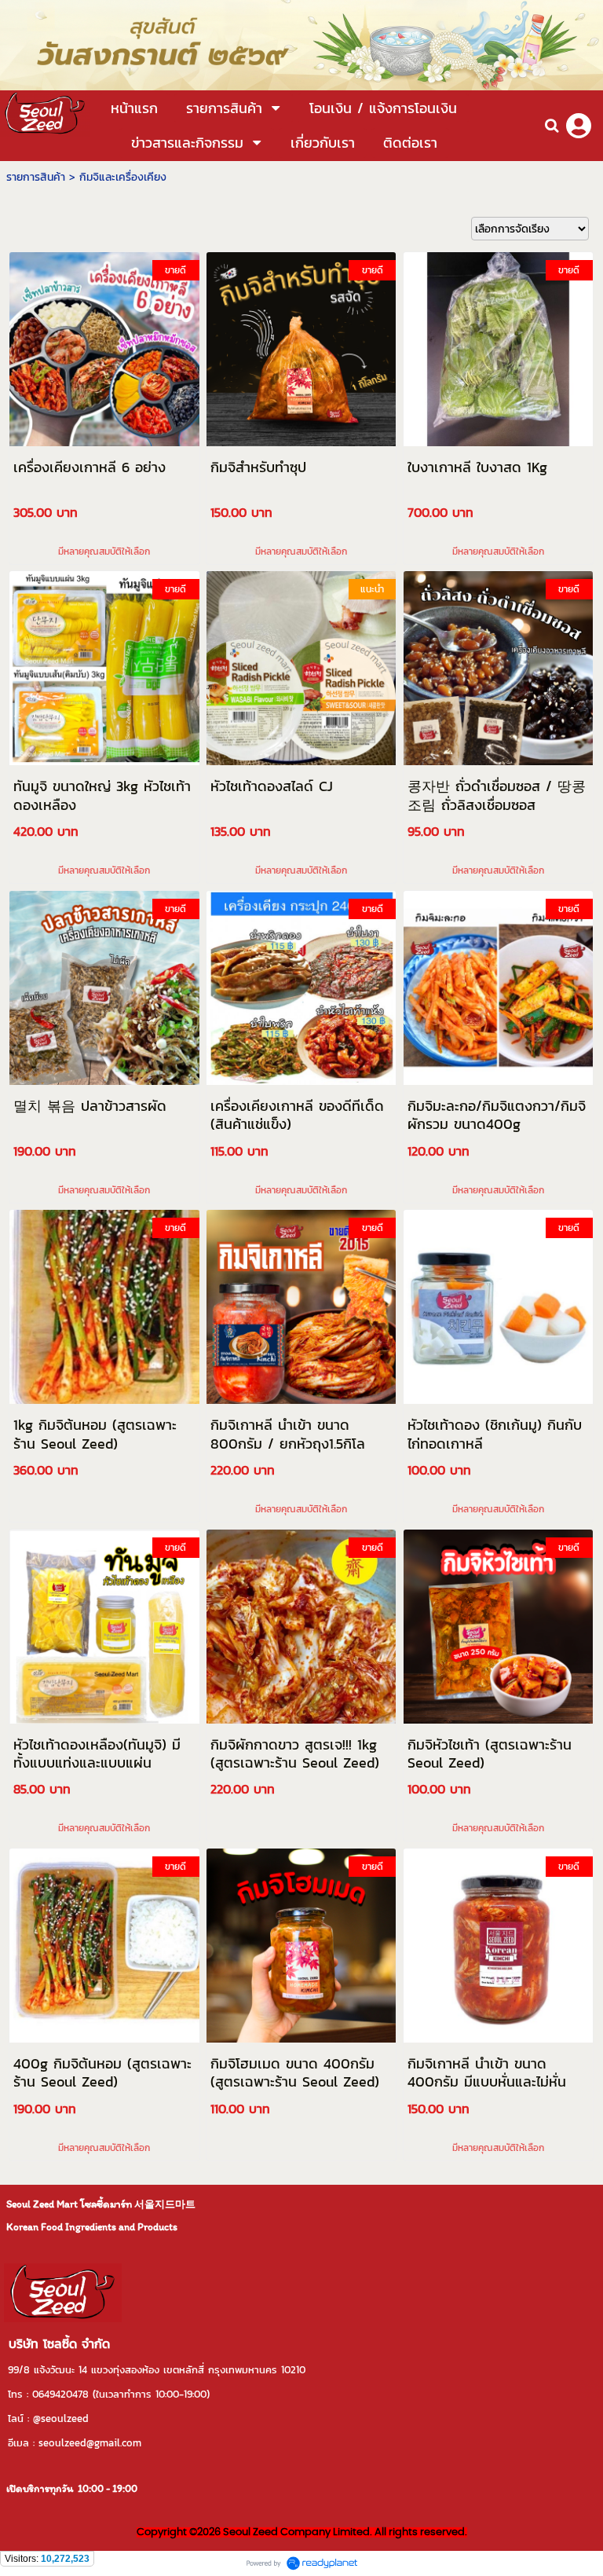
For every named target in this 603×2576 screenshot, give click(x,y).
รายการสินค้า (36, 177)
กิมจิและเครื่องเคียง (123, 177)
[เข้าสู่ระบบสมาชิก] (579, 126)
